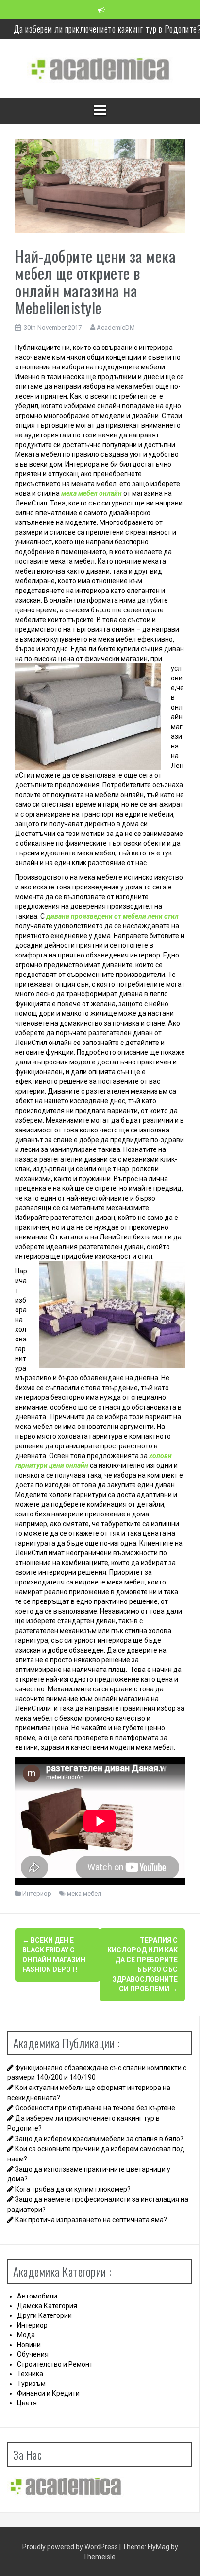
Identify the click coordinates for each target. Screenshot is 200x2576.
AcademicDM (116, 327)
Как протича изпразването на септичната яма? (91, 2220)
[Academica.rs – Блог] (100, 68)
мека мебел (84, 1893)
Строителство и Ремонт (55, 2364)
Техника (30, 2374)
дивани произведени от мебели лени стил (112, 916)
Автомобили (37, 2296)
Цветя (27, 2403)
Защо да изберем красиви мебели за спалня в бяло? (99, 2139)
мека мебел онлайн (92, 493)
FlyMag (158, 2547)
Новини (29, 2345)
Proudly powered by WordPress (71, 2547)
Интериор (37, 1893)
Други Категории (44, 2315)
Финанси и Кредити (48, 2393)
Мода (26, 2335)
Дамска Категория (47, 2306)
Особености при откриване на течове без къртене (95, 2108)
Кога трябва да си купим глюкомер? (73, 2189)
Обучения (33, 2354)
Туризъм (31, 2384)
